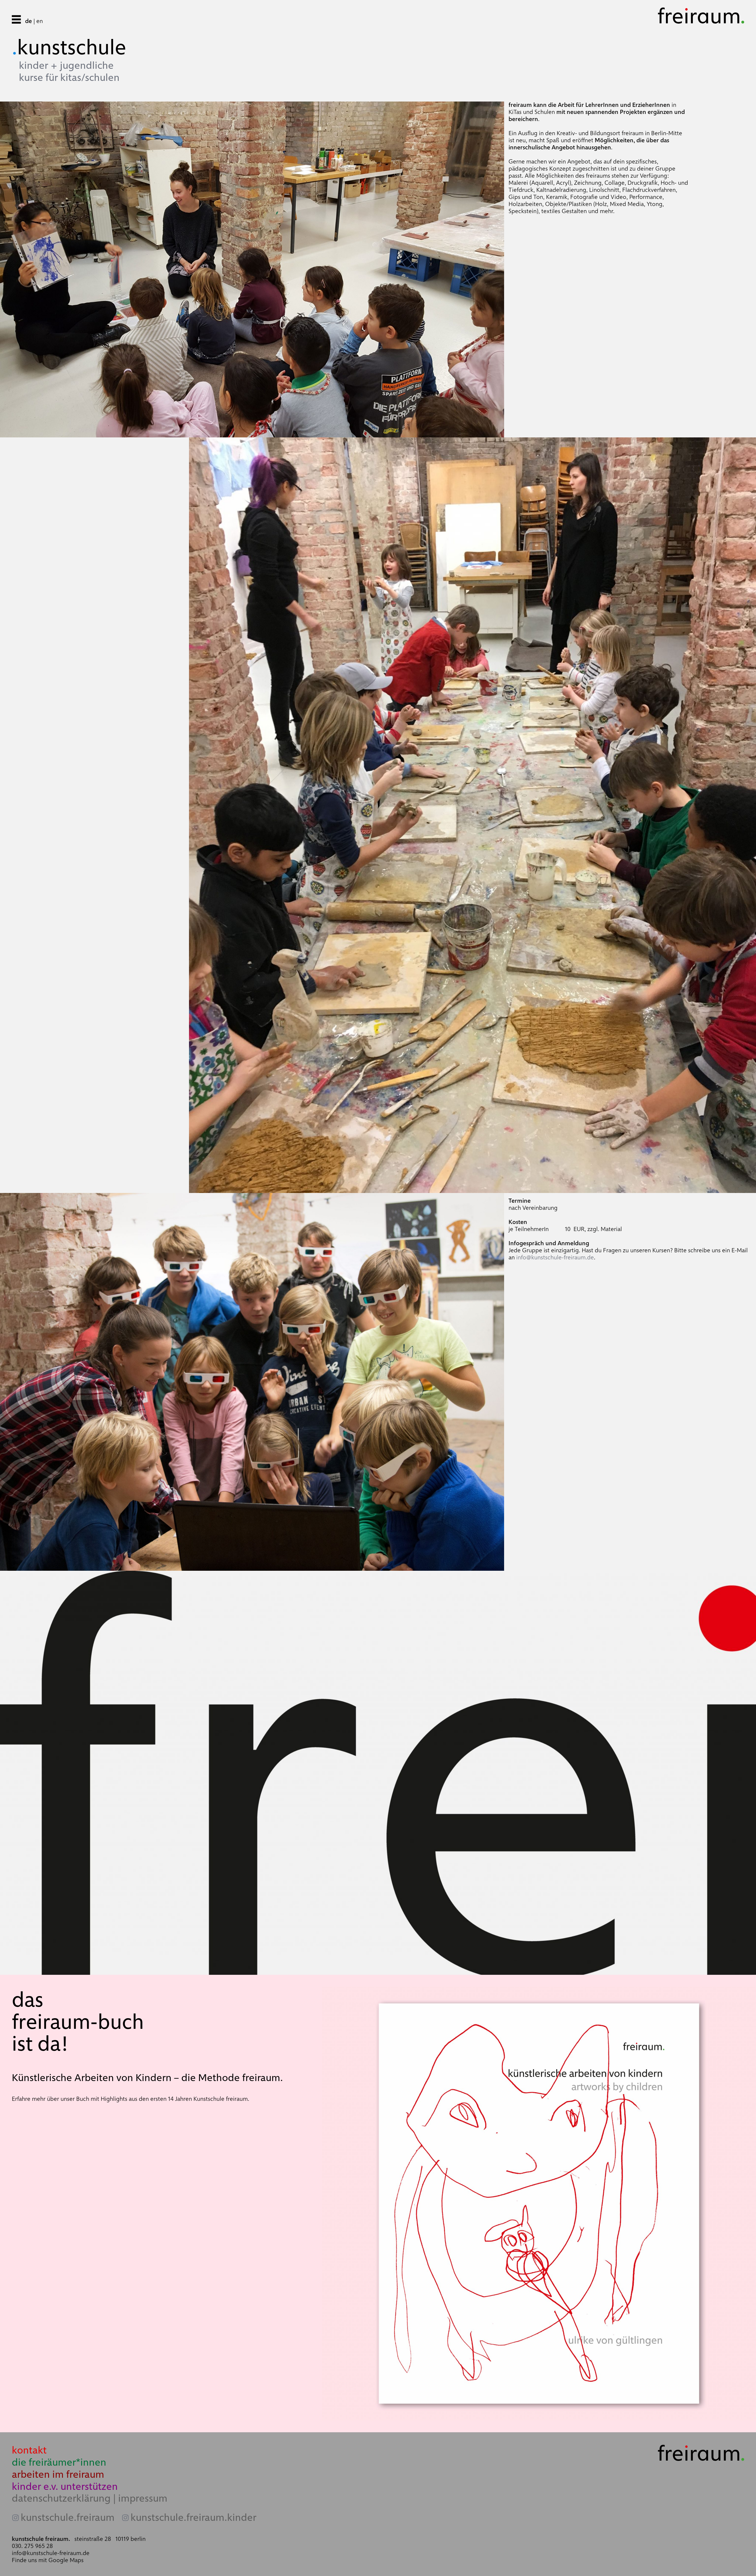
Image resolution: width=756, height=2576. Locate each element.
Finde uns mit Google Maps (48, 2560)
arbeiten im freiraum (58, 2474)
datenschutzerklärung (61, 2498)
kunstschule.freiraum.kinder (193, 2518)
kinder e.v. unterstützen (65, 2486)
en (40, 21)
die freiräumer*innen (59, 2462)
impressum (143, 2498)
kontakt (29, 2450)
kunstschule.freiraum (68, 2518)
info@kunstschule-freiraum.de (555, 1257)
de (28, 21)
